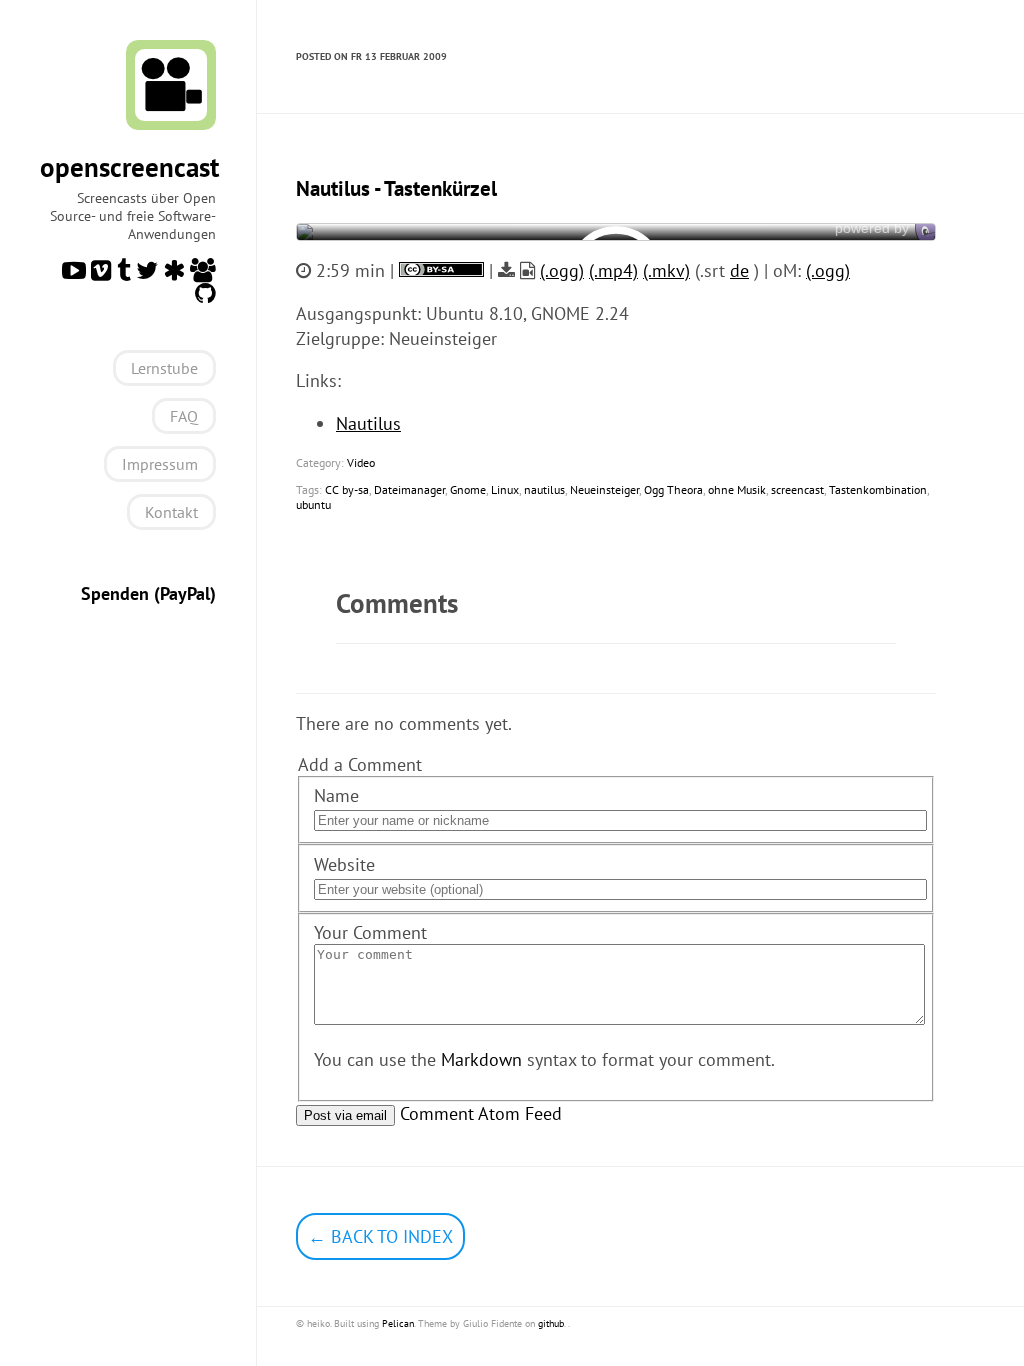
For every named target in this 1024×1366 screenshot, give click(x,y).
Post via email (345, 1115)
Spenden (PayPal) (148, 593)
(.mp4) (613, 270)
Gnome (468, 489)
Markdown (481, 1059)
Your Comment (370, 932)
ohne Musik (737, 489)
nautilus (544, 489)
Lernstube (164, 368)
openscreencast (129, 167)
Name (336, 795)
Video (361, 462)
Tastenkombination (878, 489)
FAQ (184, 416)
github (551, 1323)
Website (344, 864)
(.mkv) (666, 270)
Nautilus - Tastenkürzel (396, 188)
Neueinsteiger (604, 489)
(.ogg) (562, 270)
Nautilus (368, 423)
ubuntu (313, 504)
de (739, 270)
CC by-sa (347, 489)
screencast (797, 489)
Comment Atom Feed (481, 1113)
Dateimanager (409, 489)
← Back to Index (380, 1236)
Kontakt (171, 512)
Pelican (398, 1323)
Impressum (160, 464)
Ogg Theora (673, 489)
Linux (505, 489)
